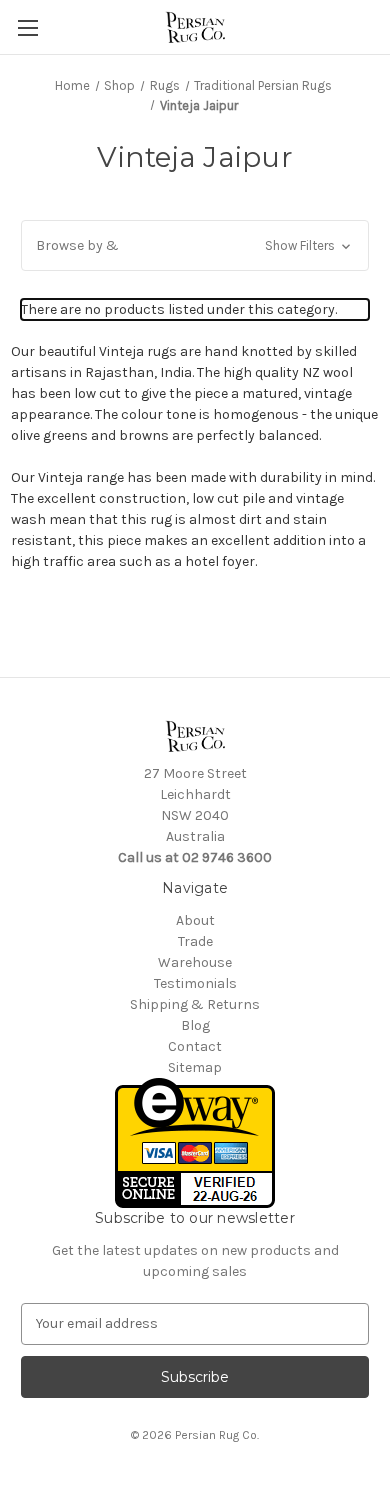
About (195, 920)
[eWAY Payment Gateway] (195, 1141)
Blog (195, 1025)
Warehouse (195, 962)
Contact (195, 1046)
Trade (195, 941)
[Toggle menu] (27, 27)
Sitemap (195, 1067)
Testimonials (195, 983)
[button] (195, 245)
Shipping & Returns (195, 1004)
